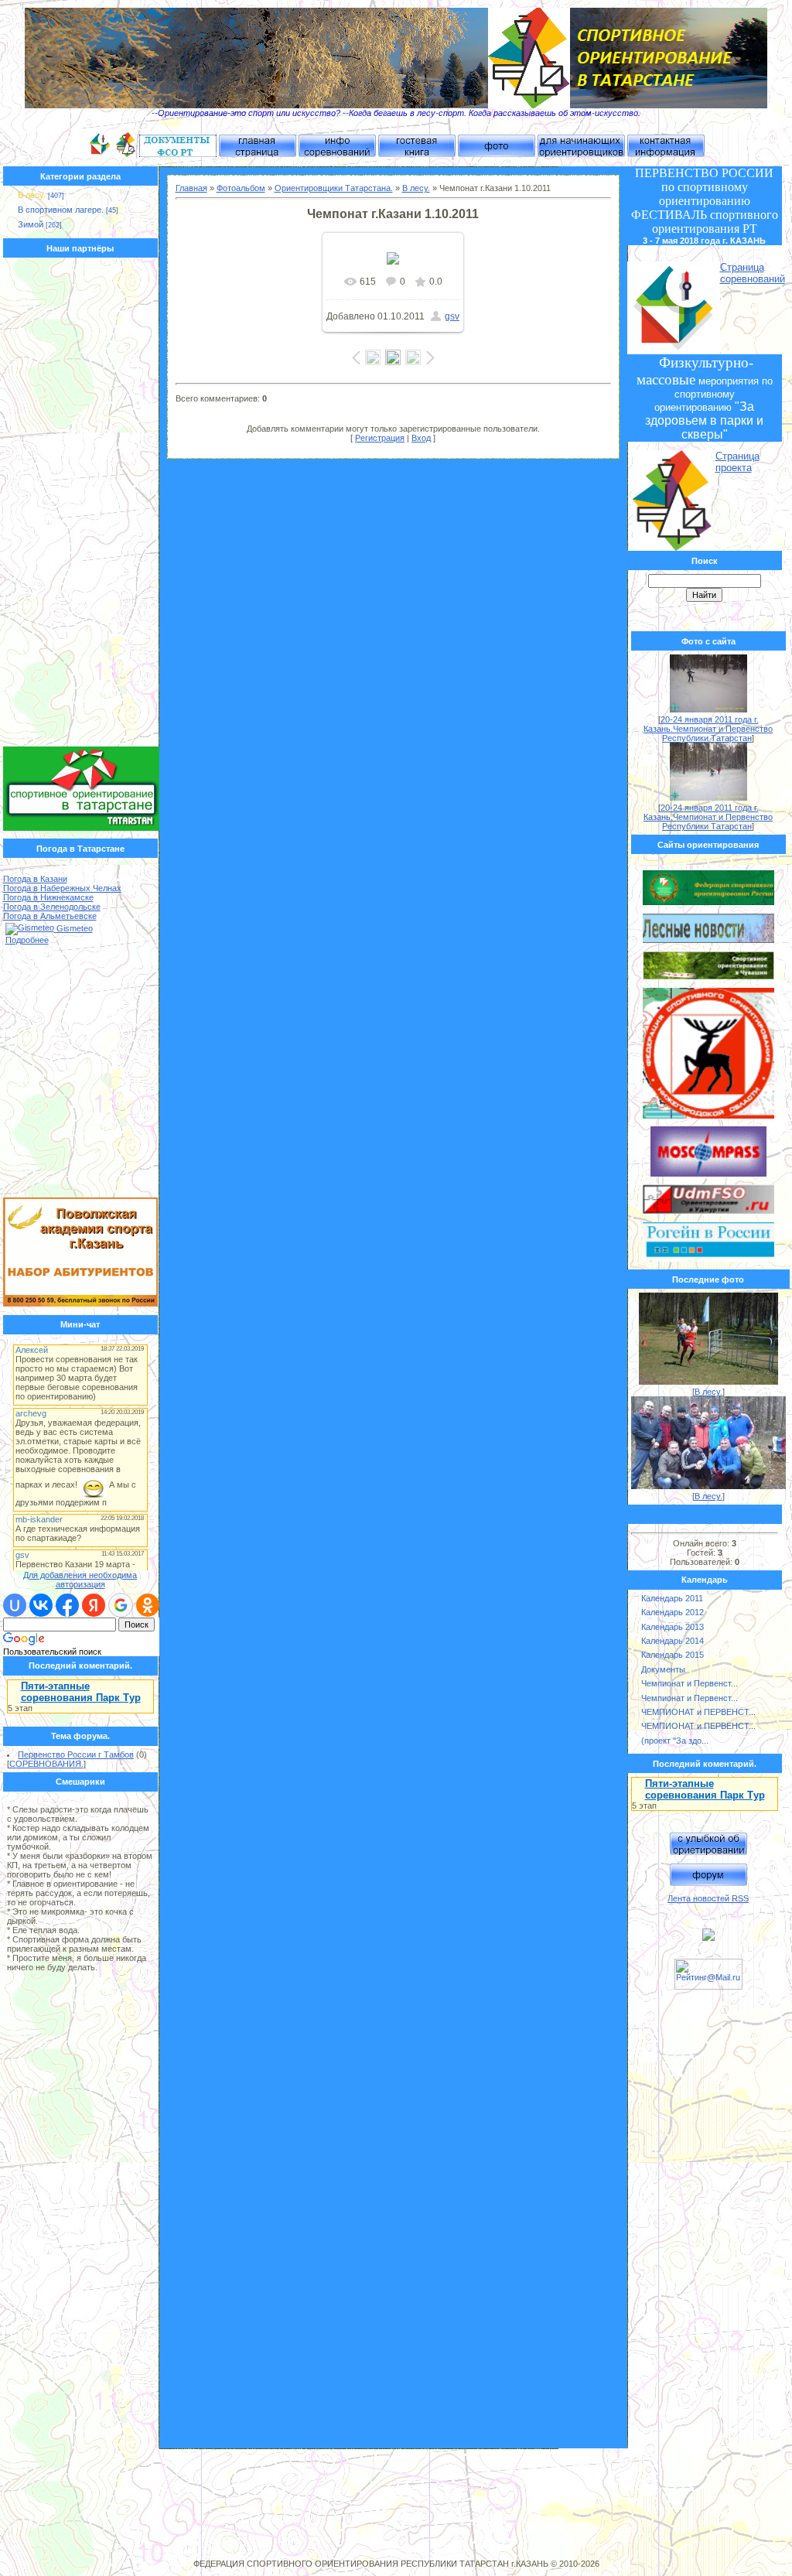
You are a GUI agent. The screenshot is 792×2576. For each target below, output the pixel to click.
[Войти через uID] (15, 1605)
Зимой (31, 224)
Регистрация (380, 438)
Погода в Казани (35, 879)
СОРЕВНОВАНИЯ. (46, 1764)
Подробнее (27, 940)
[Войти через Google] (121, 1605)
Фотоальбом (241, 188)
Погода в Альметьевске (50, 916)
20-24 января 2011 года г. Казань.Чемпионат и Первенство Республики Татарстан (708, 729)
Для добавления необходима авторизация (80, 1580)
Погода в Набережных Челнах (62, 888)
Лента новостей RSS (708, 1898)
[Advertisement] (81, 506)
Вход (421, 438)
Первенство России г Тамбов (76, 1754)
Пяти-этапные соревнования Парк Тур (81, 1692)
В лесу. (32, 195)
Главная (191, 188)
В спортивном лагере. (61, 210)
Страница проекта (737, 462)
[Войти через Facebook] (67, 1605)
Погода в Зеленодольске (52, 907)
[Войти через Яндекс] (94, 1605)
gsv (452, 316)
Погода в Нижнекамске (48, 897)
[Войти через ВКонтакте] (41, 1605)
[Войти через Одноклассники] (148, 1605)
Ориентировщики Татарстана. (334, 188)
